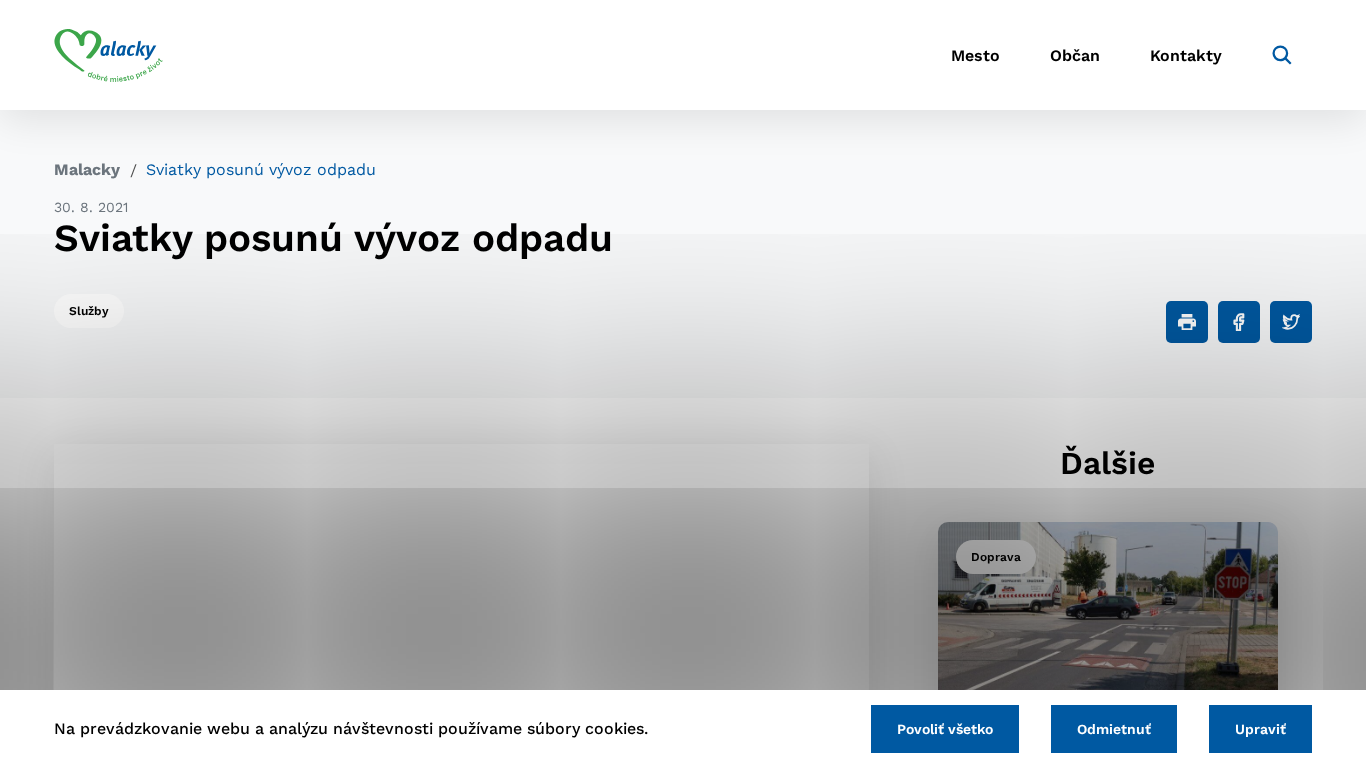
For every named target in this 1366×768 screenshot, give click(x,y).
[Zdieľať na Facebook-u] (1239, 322)
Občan (1075, 55)
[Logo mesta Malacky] (108, 55)
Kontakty (1186, 55)
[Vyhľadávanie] (1282, 55)
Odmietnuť (1114, 729)
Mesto (975, 55)
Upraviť (1260, 729)
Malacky (87, 169)
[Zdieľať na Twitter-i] (1291, 322)
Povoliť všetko (945, 729)
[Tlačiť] (1187, 322)
